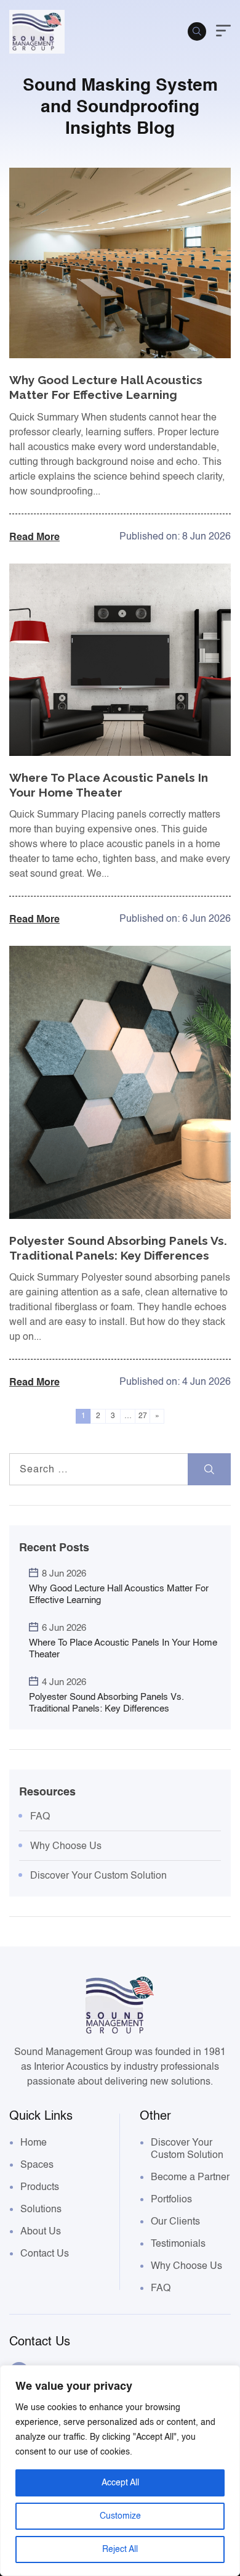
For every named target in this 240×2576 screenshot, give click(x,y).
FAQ (40, 1816)
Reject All (120, 2549)
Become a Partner (190, 2177)
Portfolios (171, 2199)
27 (143, 1416)
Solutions (41, 2209)
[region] (120, 2471)
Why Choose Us (66, 1846)
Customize (120, 2516)
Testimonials (178, 2244)
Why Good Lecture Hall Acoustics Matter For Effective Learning (119, 1594)
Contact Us (45, 2254)
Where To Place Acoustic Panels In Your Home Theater (123, 1648)
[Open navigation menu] (223, 32)
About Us (41, 2231)
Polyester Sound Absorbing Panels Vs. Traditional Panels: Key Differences (106, 1703)
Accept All (120, 2483)
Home (34, 2143)
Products (40, 2187)
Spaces (37, 2165)
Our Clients (175, 2221)
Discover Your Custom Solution (98, 1876)
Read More (34, 536)
